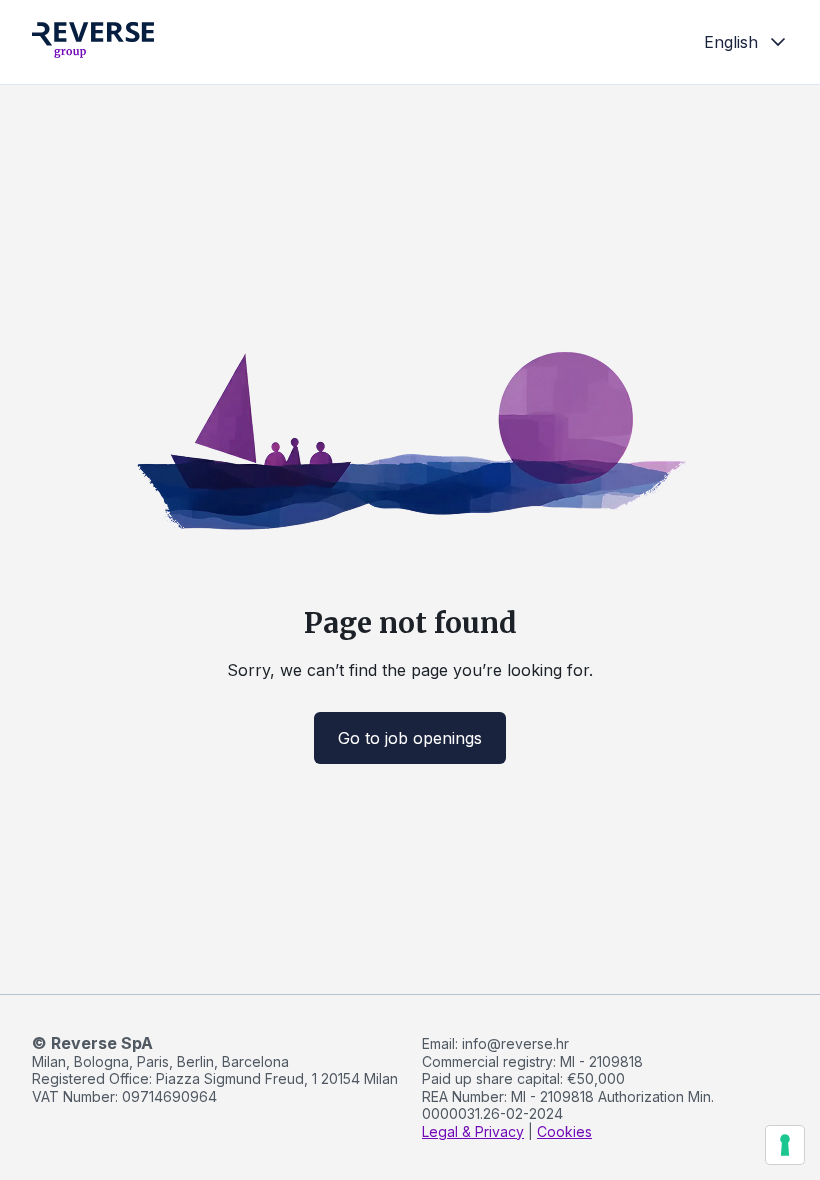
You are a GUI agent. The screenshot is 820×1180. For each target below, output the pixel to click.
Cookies (564, 1131)
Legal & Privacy (473, 1131)
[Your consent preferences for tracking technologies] (785, 1145)
